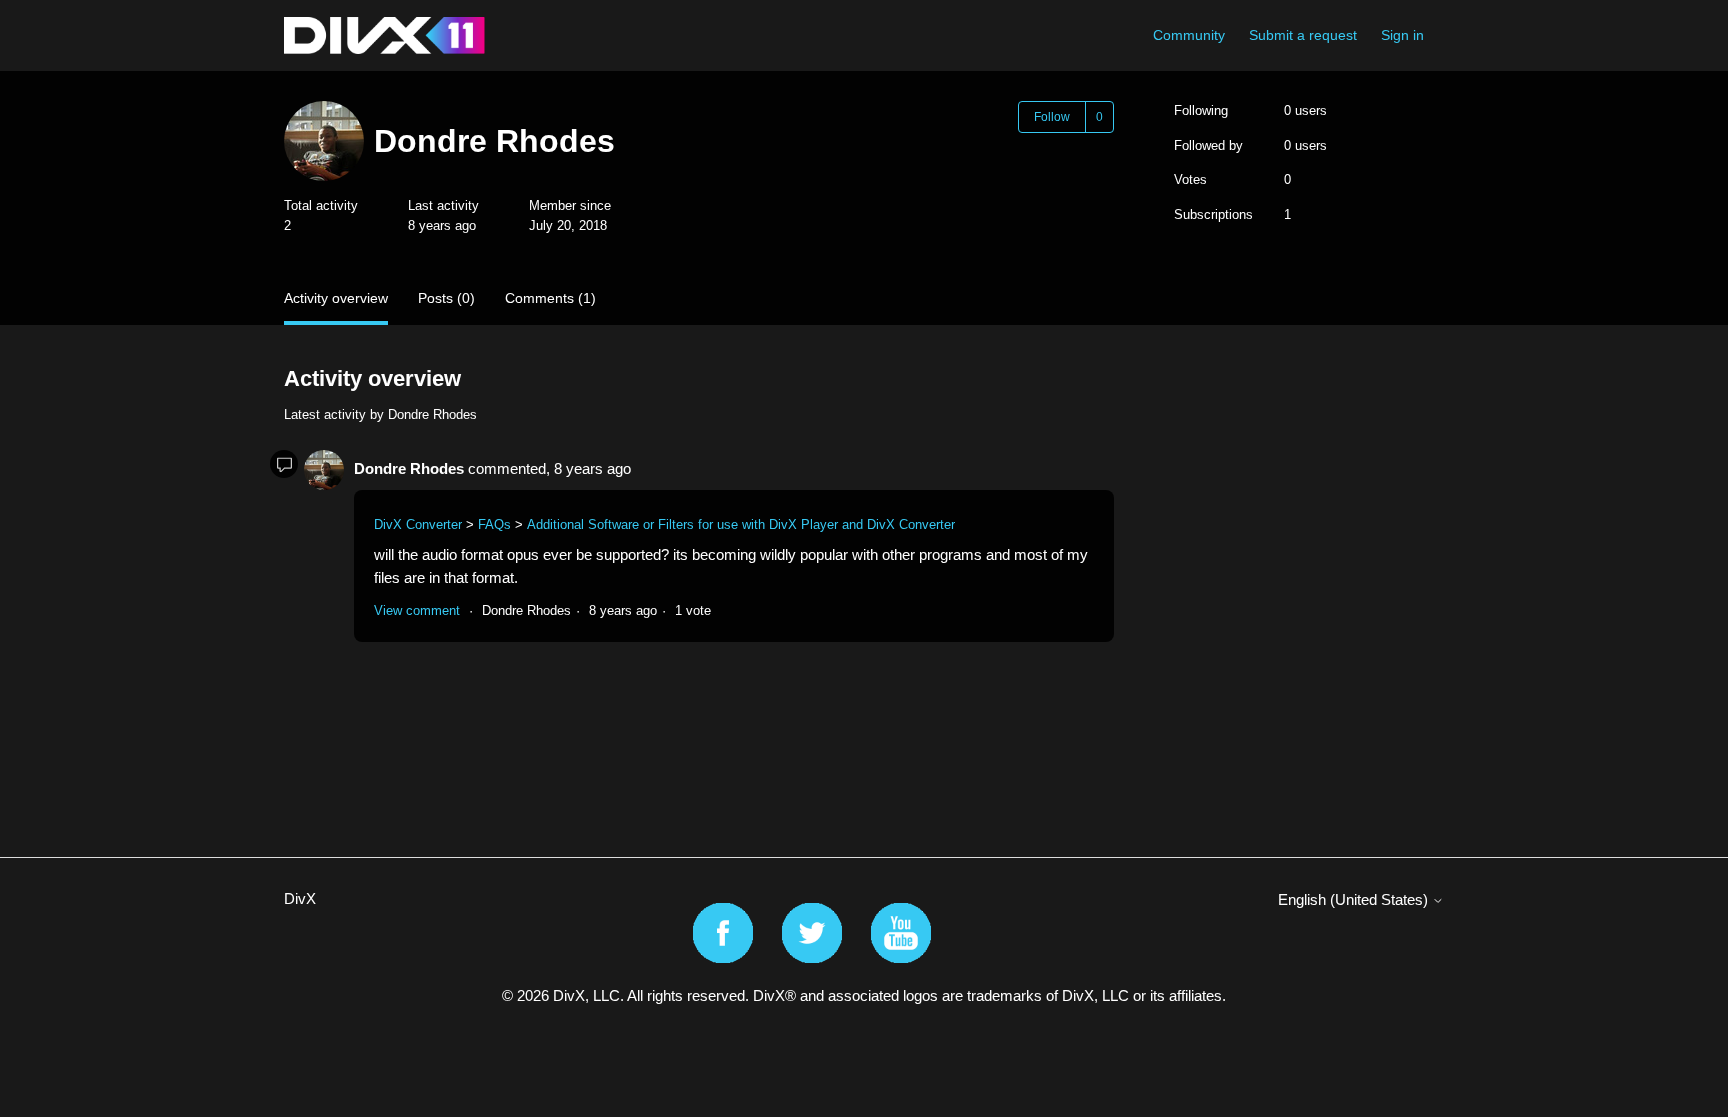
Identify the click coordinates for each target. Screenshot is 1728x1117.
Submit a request (1303, 35)
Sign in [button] (1402, 35)
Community (1189, 35)
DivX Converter (418, 524)
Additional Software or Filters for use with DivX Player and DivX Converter (741, 524)
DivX (300, 898)
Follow (1052, 117)
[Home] (384, 35)
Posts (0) (446, 298)
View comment (417, 610)
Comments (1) (550, 298)
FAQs (494, 524)
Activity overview (336, 298)
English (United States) (1355, 899)
